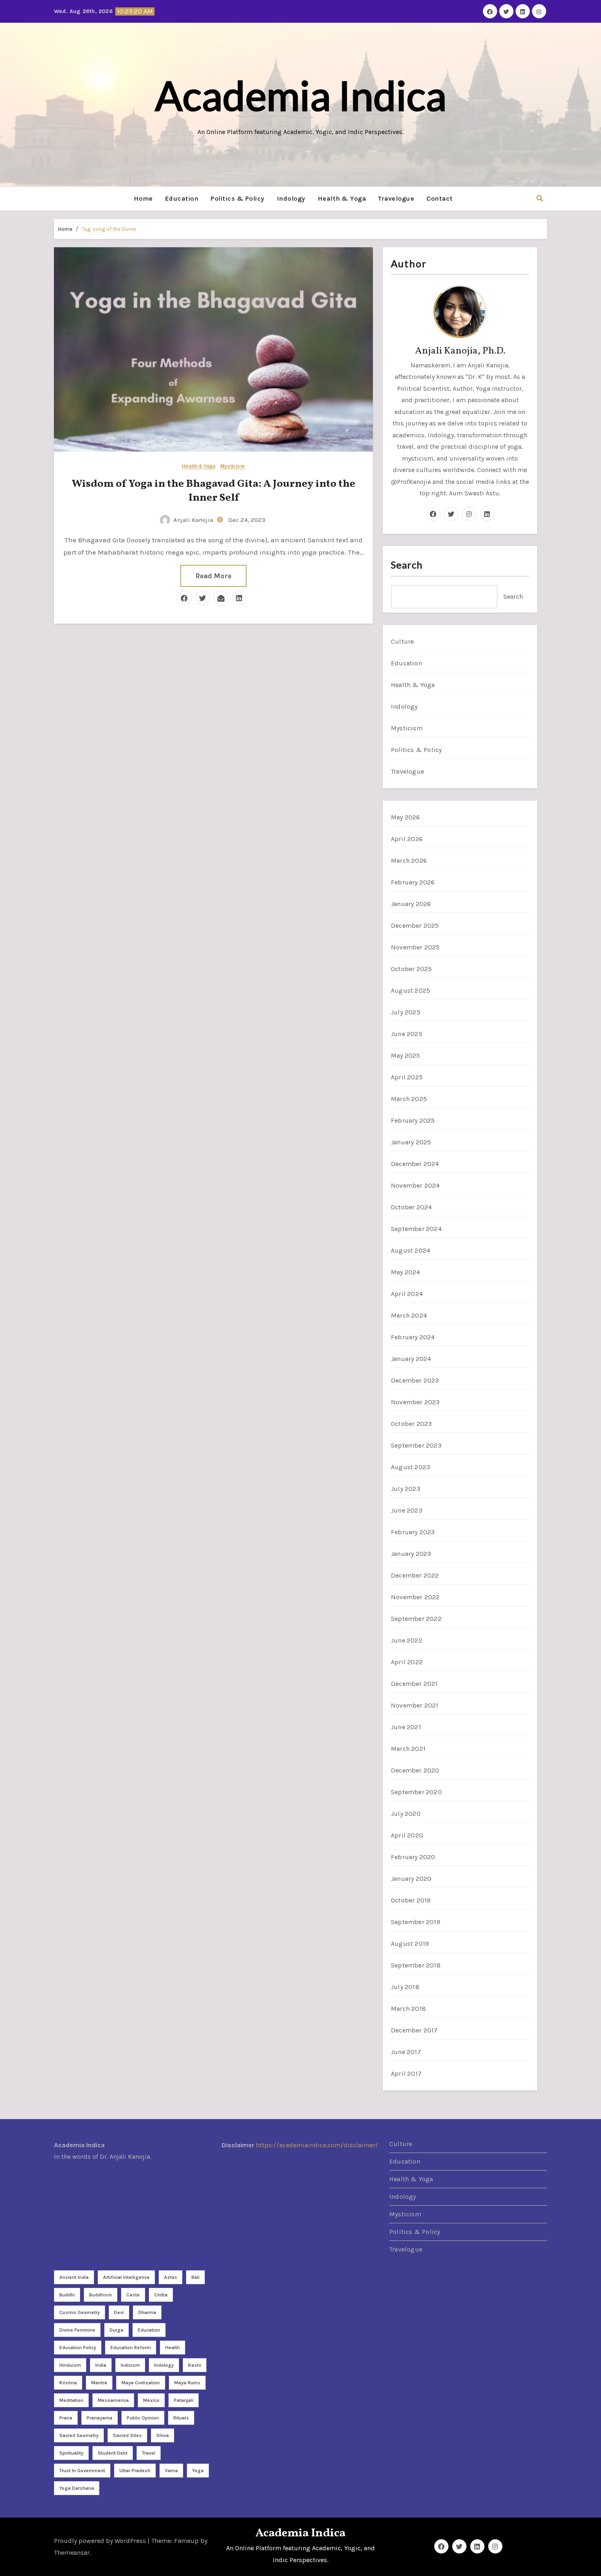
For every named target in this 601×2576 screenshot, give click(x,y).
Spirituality (71, 2453)
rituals (181, 2418)
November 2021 (415, 1705)
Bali (195, 2277)
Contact (440, 198)
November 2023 (415, 1402)
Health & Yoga (342, 198)
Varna (171, 2471)
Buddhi (67, 2295)
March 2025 (409, 1099)
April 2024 (407, 1294)
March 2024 (409, 1315)
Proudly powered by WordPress (101, 2541)
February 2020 (413, 1857)
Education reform (131, 2348)
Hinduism (70, 2365)
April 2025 (407, 1077)
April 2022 (407, 1662)
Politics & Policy (238, 198)
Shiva (163, 2435)
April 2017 (406, 2074)
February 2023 (413, 1532)
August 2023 (410, 1467)
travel (149, 2453)
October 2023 (411, 1424)
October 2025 (411, 969)
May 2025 (406, 1055)
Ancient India (74, 2277)
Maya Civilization (141, 2383)
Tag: (109, 229)
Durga (117, 2330)
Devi (119, 2312)
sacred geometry (79, 2435)
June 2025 (407, 1034)
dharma (147, 2312)
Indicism (130, 2365)
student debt (113, 2453)
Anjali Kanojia (193, 520)
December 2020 (415, 1770)
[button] (540, 198)
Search (407, 565)
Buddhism (101, 2295)
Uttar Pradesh (135, 2471)
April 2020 (407, 1835)
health (173, 2348)
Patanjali (184, 2400)
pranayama (100, 2418)
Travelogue (396, 198)
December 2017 (414, 2030)
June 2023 (407, 1510)
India (101, 2365)
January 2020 (411, 1879)
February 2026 (413, 882)
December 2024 (415, 1164)
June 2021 (406, 1727)
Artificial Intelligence (126, 2277)
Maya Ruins (187, 2383)
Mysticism (233, 467)
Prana (66, 2418)
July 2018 (405, 1987)
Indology (291, 198)
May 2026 (406, 817)
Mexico (151, 2400)
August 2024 (410, 1250)
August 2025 (410, 990)
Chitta (161, 2295)
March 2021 (408, 1749)
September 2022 (416, 1619)
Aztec (170, 2277)
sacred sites (127, 2435)
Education (182, 198)
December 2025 (415, 925)
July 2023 (406, 1489)
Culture (402, 641)
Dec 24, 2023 (246, 520)
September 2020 (416, 1792)
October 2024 (411, 1207)
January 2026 (411, 904)
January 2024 (411, 1359)
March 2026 (409, 861)
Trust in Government (82, 2471)
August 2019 (410, 1944)
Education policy (78, 2348)
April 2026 (407, 839)
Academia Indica (301, 95)
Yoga (198, 2471)
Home (143, 198)
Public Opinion (143, 2418)
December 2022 (415, 1575)
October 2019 (411, 1900)
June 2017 (406, 2052)
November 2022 (415, 1597)
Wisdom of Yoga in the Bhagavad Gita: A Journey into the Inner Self (213, 491)
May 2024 (406, 1272)
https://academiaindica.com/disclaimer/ (317, 2145)
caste (133, 2295)
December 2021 (414, 1684)
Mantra (99, 2383)
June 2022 (407, 1640)
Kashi (195, 2365)
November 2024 (415, 1185)
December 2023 (415, 1380)
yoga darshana (77, 2488)
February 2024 (413, 1337)
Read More (213, 576)
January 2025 (411, 1142)
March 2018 (408, 2009)
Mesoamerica (113, 2400)
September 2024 (416, 1229)
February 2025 (413, 1120)
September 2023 (416, 1445)
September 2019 (416, 1922)
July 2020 (406, 1814)
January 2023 (411, 1554)
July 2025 (406, 1012)
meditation (71, 2400)
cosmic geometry (80, 2312)
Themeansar (72, 2553)
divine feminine (77, 2330)
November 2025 (415, 947)
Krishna (68, 2383)
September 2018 (416, 1965)
